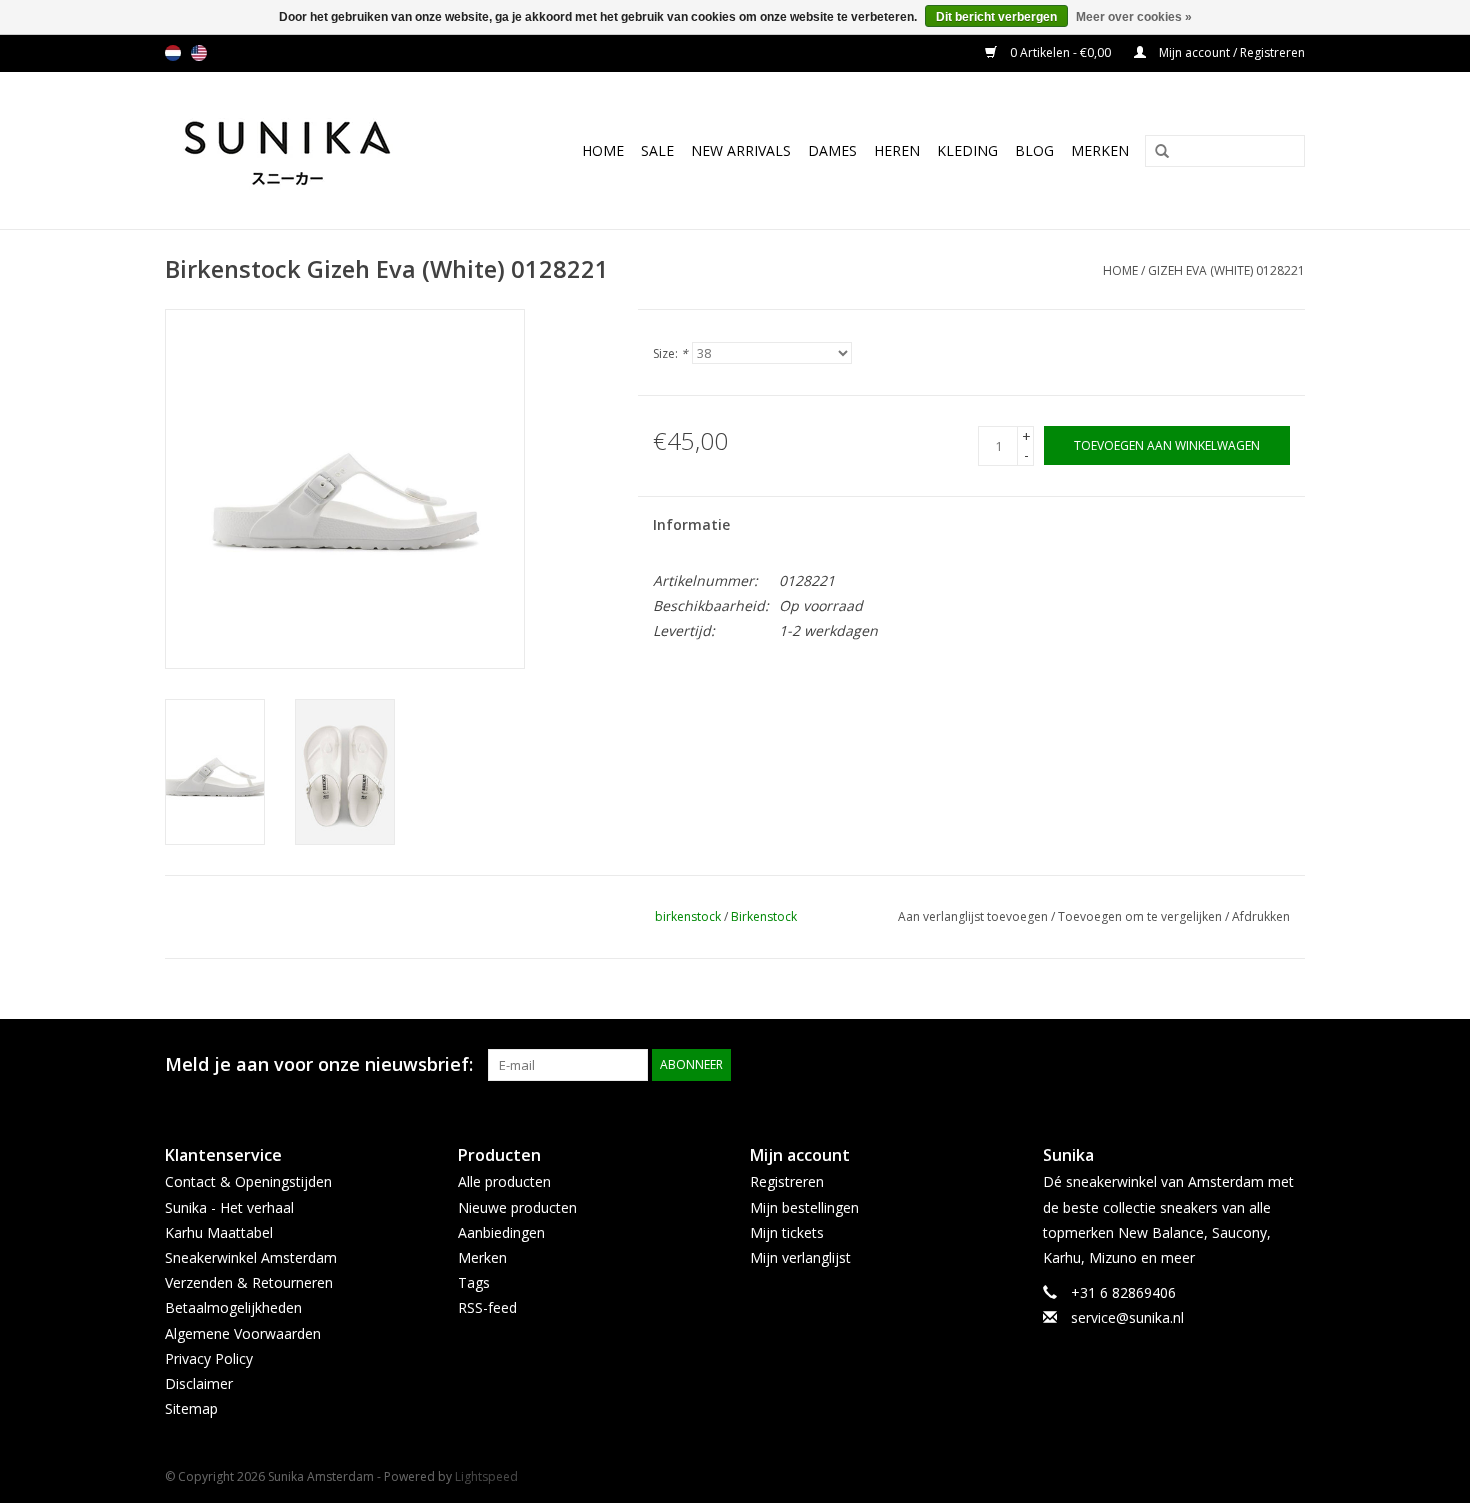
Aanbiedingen (501, 1232)
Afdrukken (1261, 916)
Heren (897, 150)
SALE (657, 150)
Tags (474, 1282)
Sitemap (191, 1408)
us (199, 53)
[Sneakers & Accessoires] (308, 150)
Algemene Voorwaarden (243, 1333)
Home (603, 150)
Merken (1100, 150)
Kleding (967, 150)
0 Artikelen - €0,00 (1060, 52)
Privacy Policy (209, 1358)
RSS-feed (487, 1307)
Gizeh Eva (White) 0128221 (1226, 270)
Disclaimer (199, 1383)
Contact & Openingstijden (248, 1181)
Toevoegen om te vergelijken (1141, 916)
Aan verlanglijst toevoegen (973, 916)
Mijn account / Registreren (1230, 52)
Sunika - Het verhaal (229, 1207)
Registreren (787, 1181)
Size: (670, 353)
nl (173, 53)
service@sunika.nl (1127, 1317)
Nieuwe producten (517, 1207)
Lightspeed (486, 1476)
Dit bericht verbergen (996, 17)
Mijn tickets (787, 1232)
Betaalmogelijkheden (233, 1307)
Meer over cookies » (1134, 17)
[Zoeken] (1155, 152)
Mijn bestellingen (804, 1207)
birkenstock (688, 916)
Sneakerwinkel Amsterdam (251, 1257)
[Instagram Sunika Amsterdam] (1289, 1065)
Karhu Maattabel (219, 1232)
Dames (832, 150)
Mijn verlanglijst (800, 1257)
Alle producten (504, 1181)
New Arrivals (741, 150)
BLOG (1034, 150)
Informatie (691, 524)
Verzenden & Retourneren (249, 1282)
